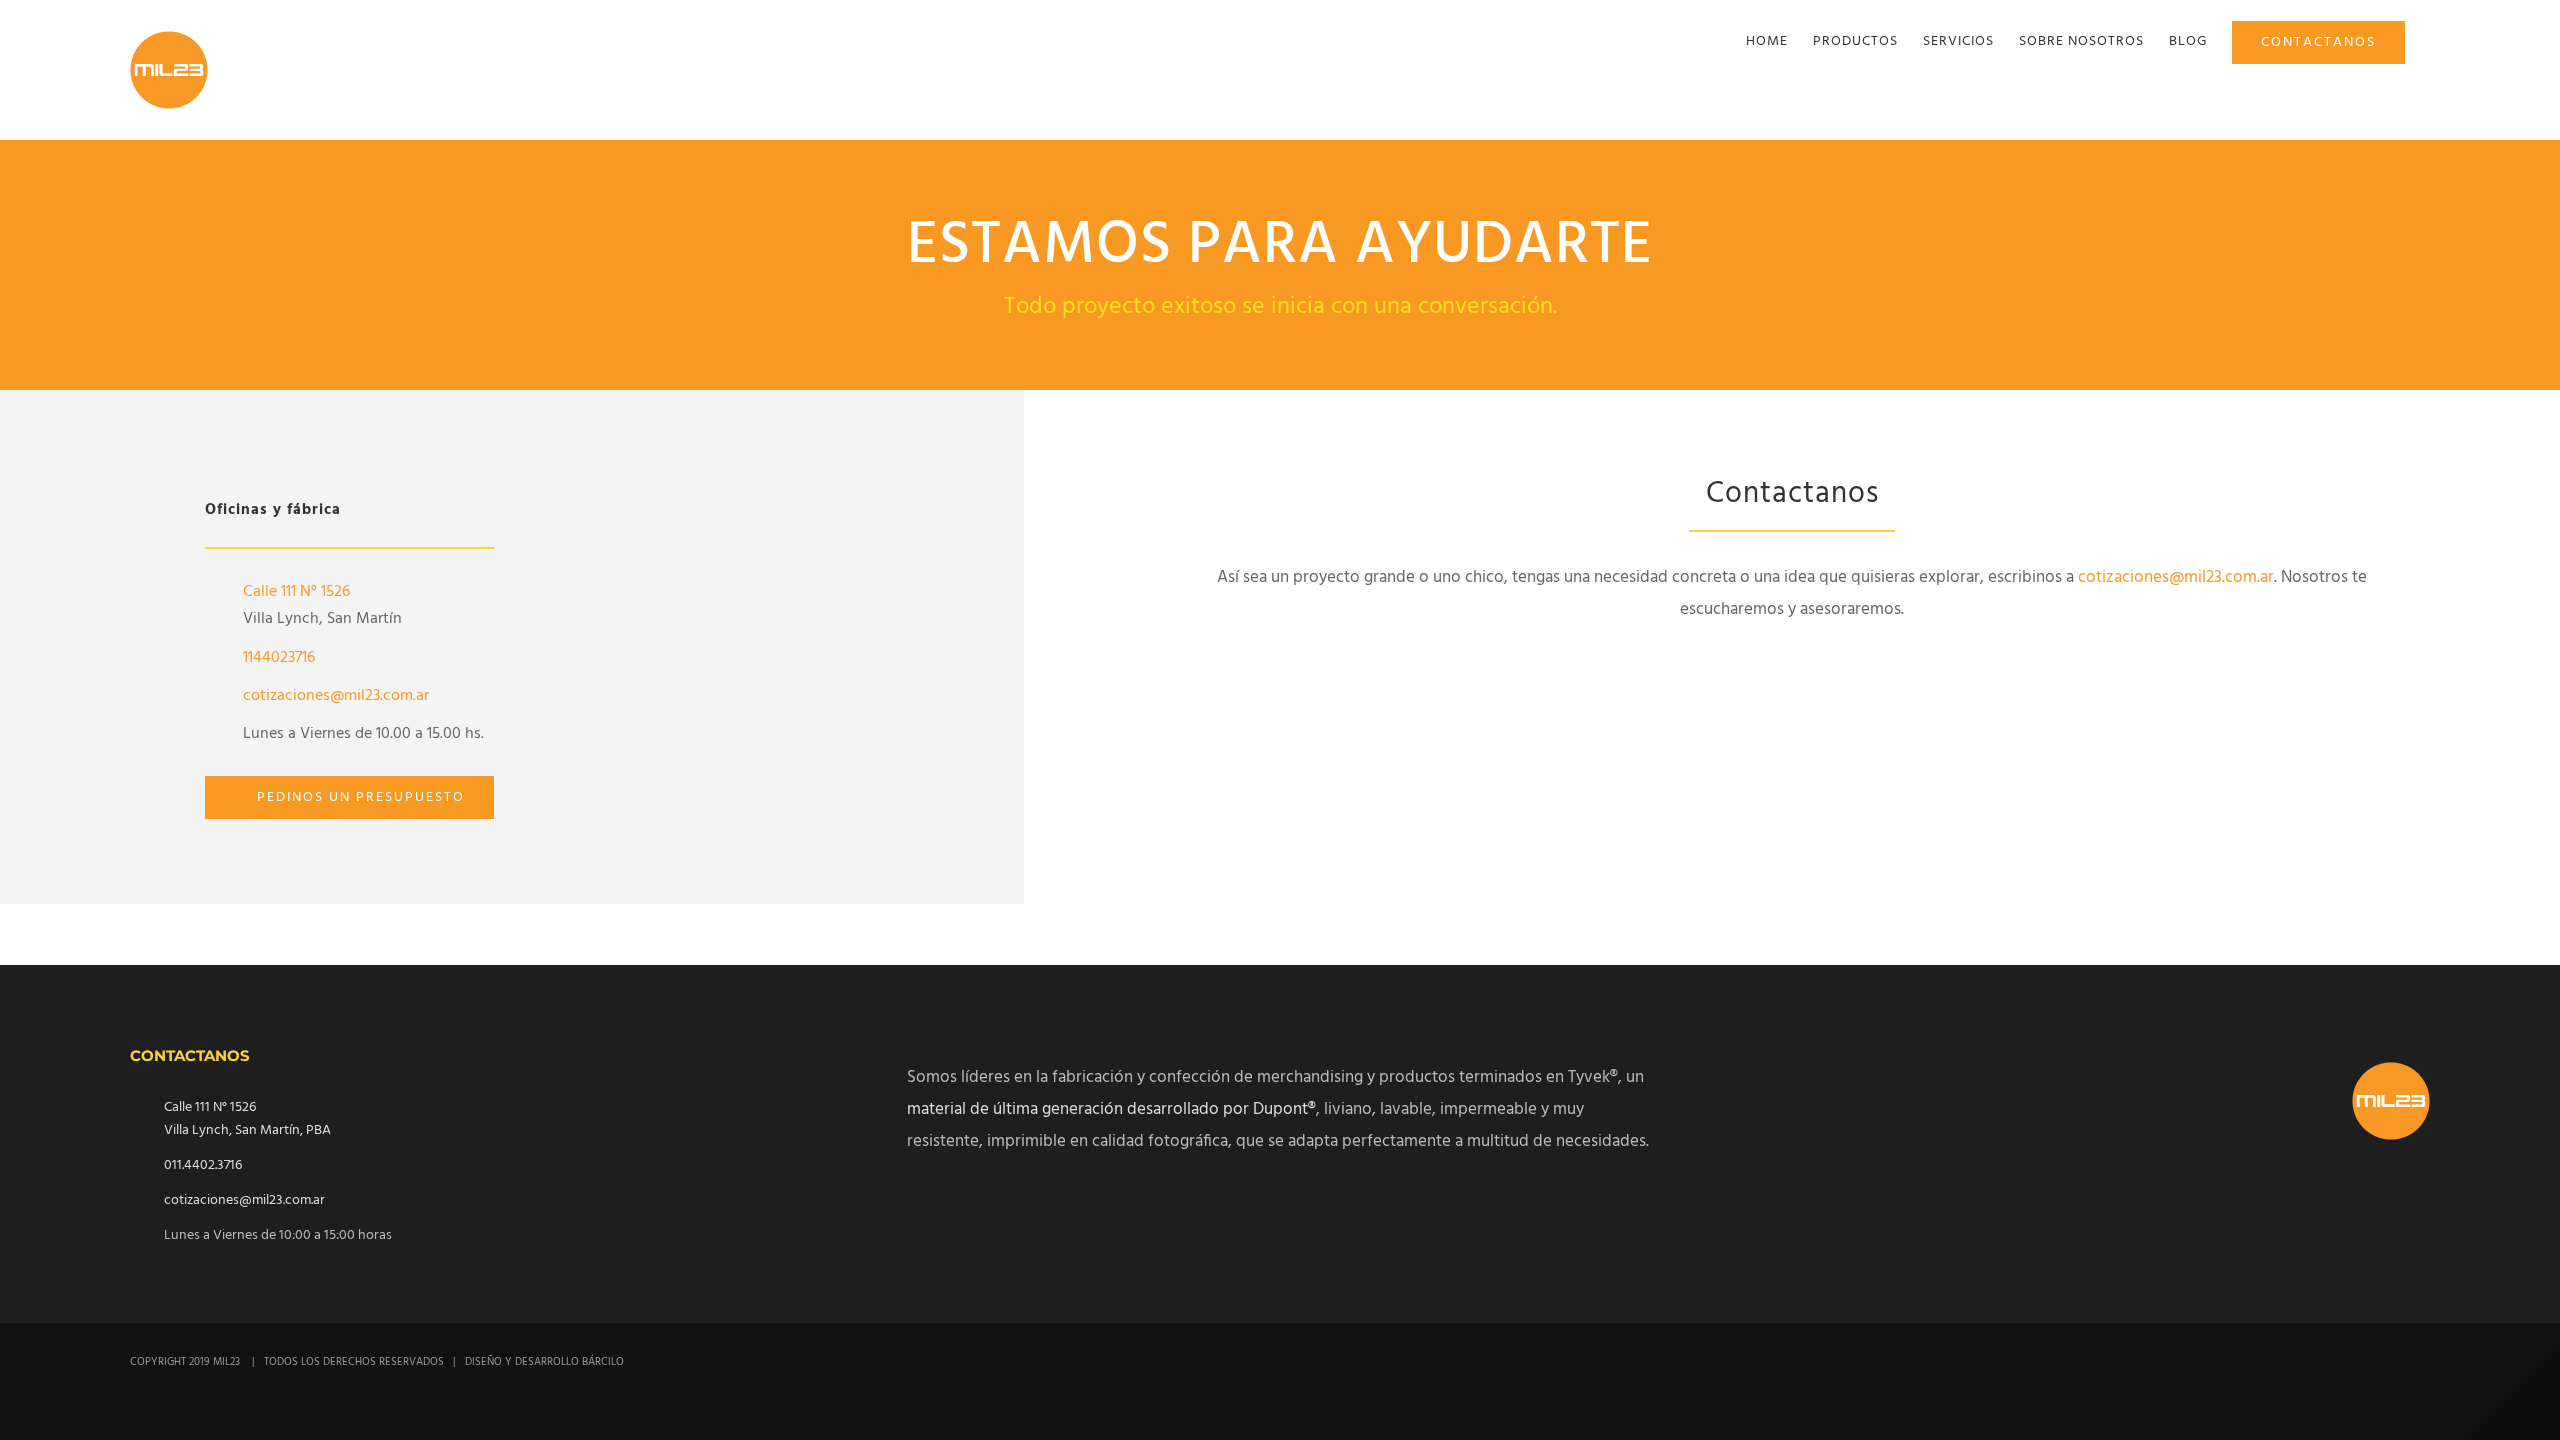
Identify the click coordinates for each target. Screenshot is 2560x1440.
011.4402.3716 (203, 1165)
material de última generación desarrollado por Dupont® (1111, 1109)
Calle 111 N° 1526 (298, 592)
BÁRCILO (603, 1362)
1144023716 (279, 658)
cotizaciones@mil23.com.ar (336, 696)
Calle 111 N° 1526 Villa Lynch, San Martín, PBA (247, 1119)
